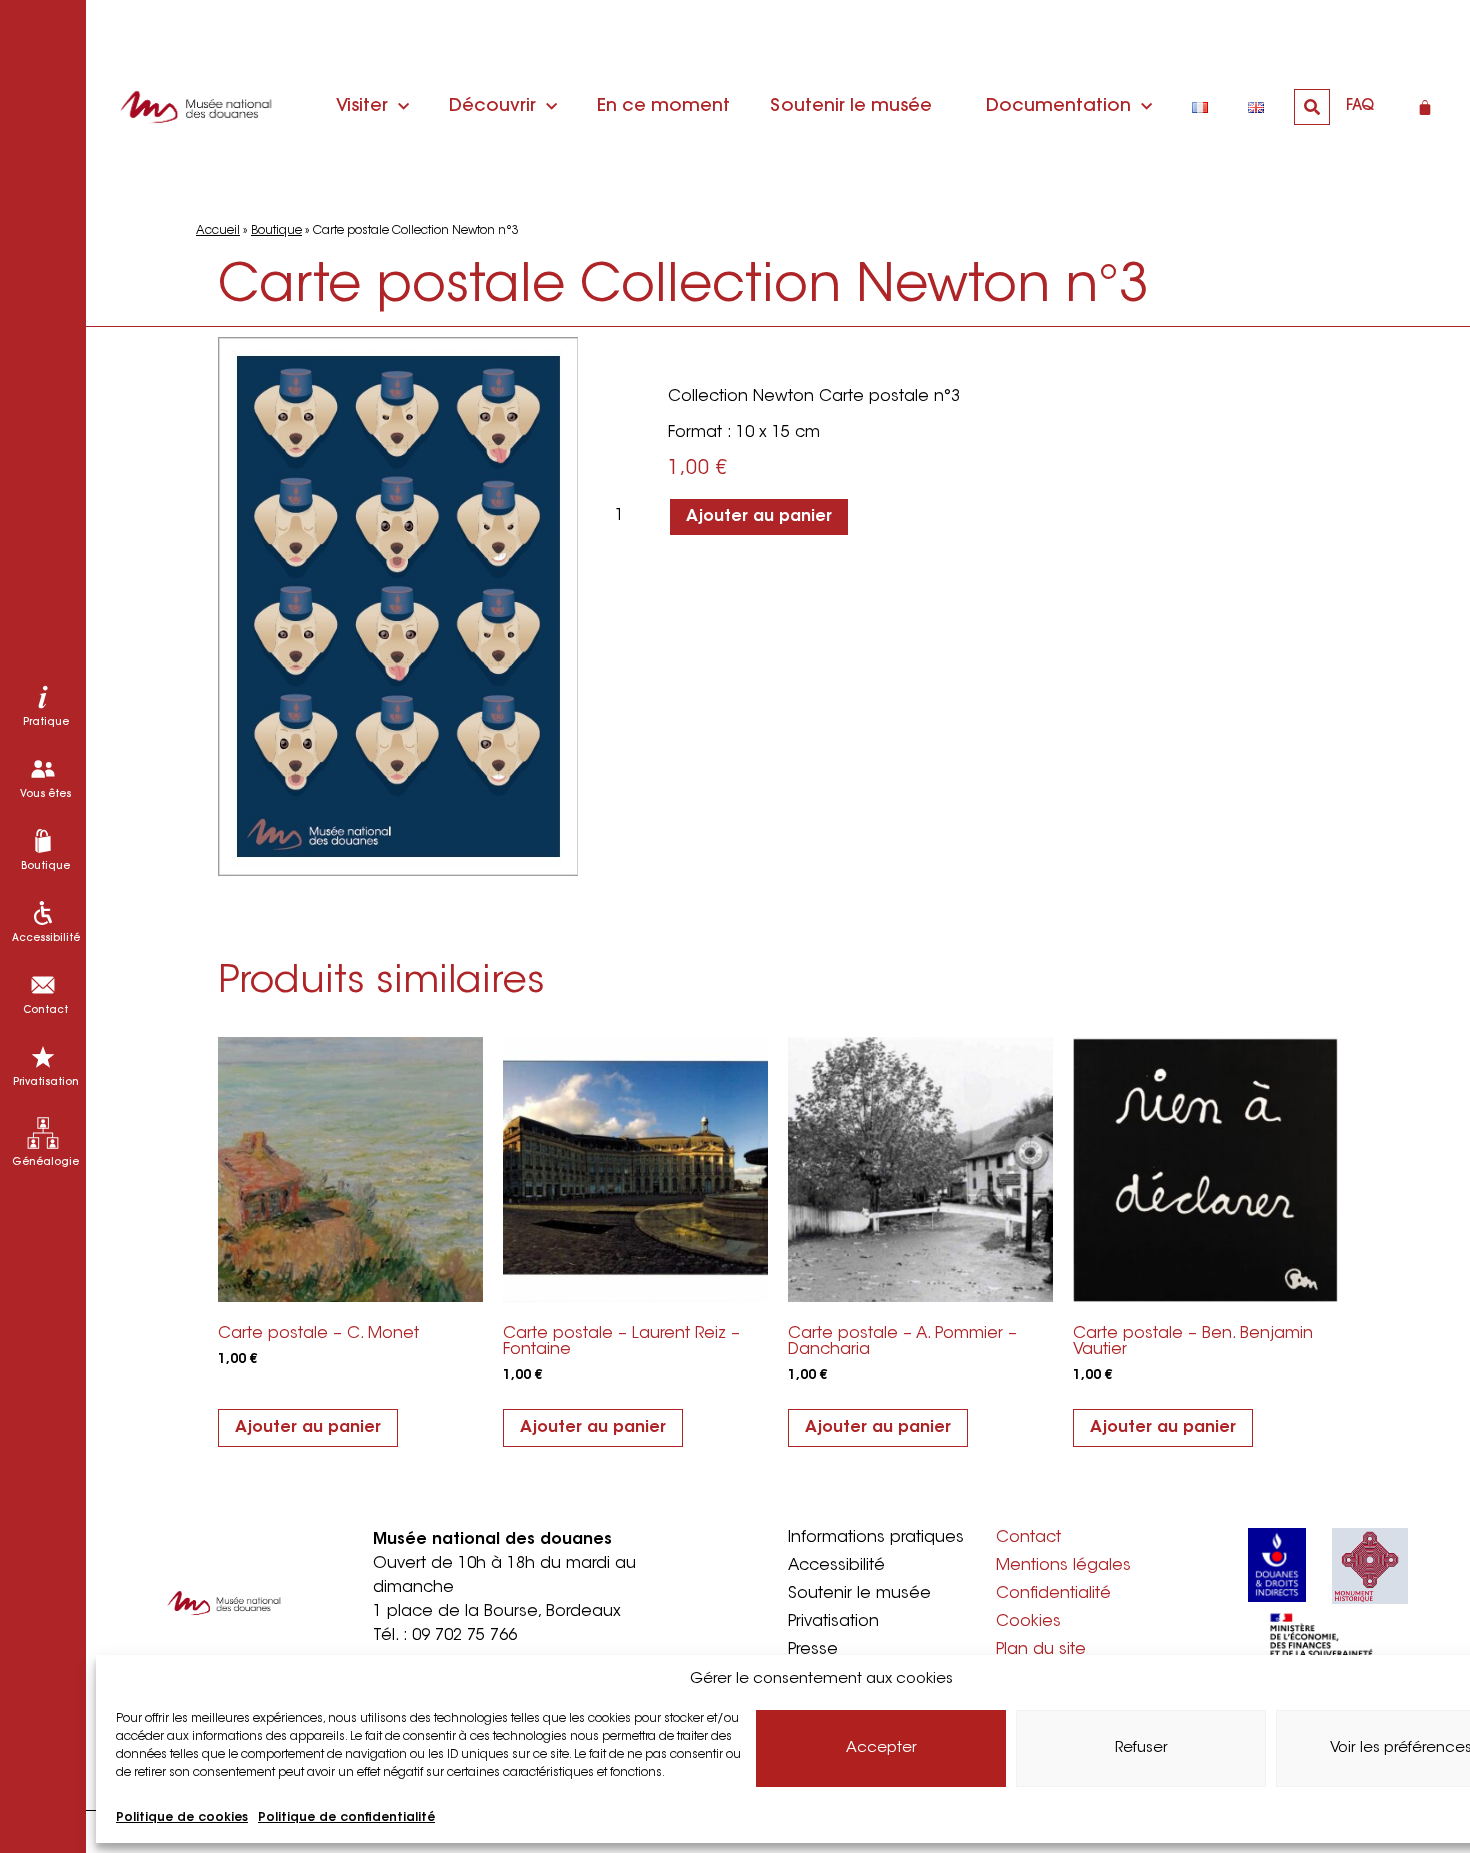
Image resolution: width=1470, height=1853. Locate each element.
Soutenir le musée (851, 107)
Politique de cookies (182, 1818)
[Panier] (1425, 107)
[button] (1312, 107)
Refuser (1141, 1748)
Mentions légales (1063, 1566)
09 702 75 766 (464, 1636)
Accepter (881, 1748)
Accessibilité (836, 1566)
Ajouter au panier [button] (308, 1428)
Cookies (1028, 1622)
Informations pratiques (876, 1538)
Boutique (276, 231)
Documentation (1058, 107)
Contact (1028, 1538)
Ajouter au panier (759, 517)
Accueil (218, 231)
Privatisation (833, 1622)
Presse (813, 1650)
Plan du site (1041, 1650)
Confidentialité (1053, 1594)
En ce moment (663, 107)
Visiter (362, 107)
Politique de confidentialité (346, 1818)
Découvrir (492, 107)
